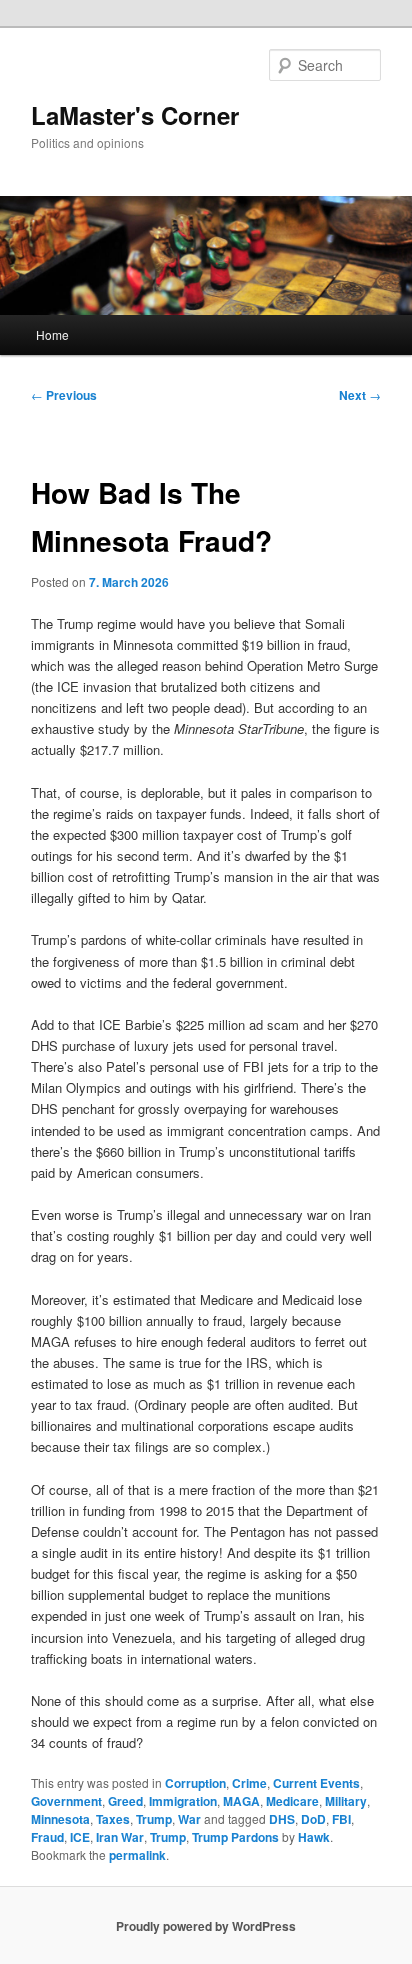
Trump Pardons (235, 1837)
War (189, 1819)
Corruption (195, 1783)
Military (346, 1801)
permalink (137, 1855)
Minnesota (60, 1819)
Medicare (292, 1801)
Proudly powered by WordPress (206, 1926)
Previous (64, 395)
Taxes (113, 1819)
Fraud (47, 1837)
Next (360, 395)
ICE (80, 1837)
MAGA (241, 1801)
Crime (249, 1783)
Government (66, 1801)
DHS (282, 1819)
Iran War (120, 1837)
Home (52, 334)
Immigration (183, 1801)
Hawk (314, 1837)
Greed (125, 1801)
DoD (313, 1819)
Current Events (316, 1783)
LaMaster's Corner (135, 115)
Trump (154, 1819)
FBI (341, 1819)
